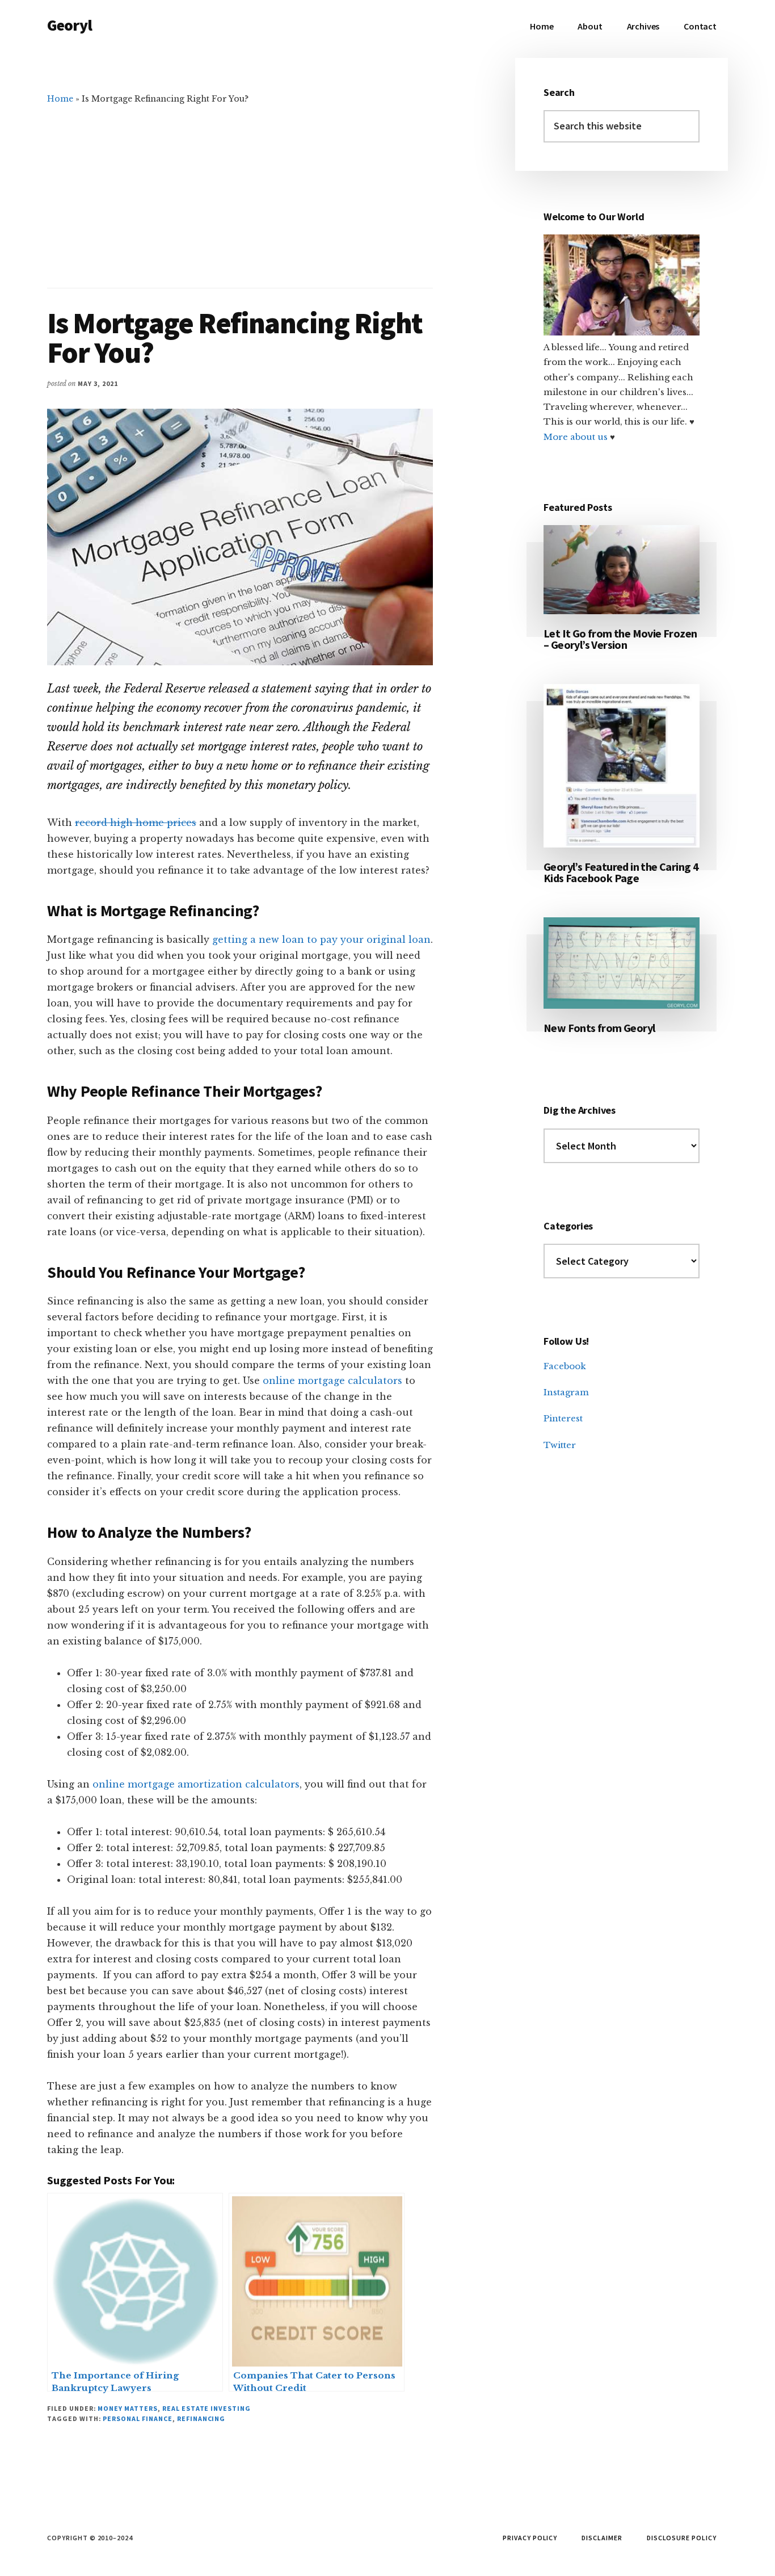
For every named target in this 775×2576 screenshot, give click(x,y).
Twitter (560, 1445)
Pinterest (563, 1418)
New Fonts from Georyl (599, 1028)
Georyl (70, 25)
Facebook (565, 1366)
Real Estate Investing (207, 2408)
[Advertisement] (240, 191)
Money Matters (127, 2408)
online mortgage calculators (331, 1381)
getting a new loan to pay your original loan (321, 939)
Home (60, 99)
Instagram (566, 1392)
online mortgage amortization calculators (195, 1784)
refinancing (201, 2418)
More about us (577, 437)
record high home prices (136, 823)
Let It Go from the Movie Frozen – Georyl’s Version (620, 639)
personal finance (137, 2418)
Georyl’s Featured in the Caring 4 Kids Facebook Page (621, 872)
